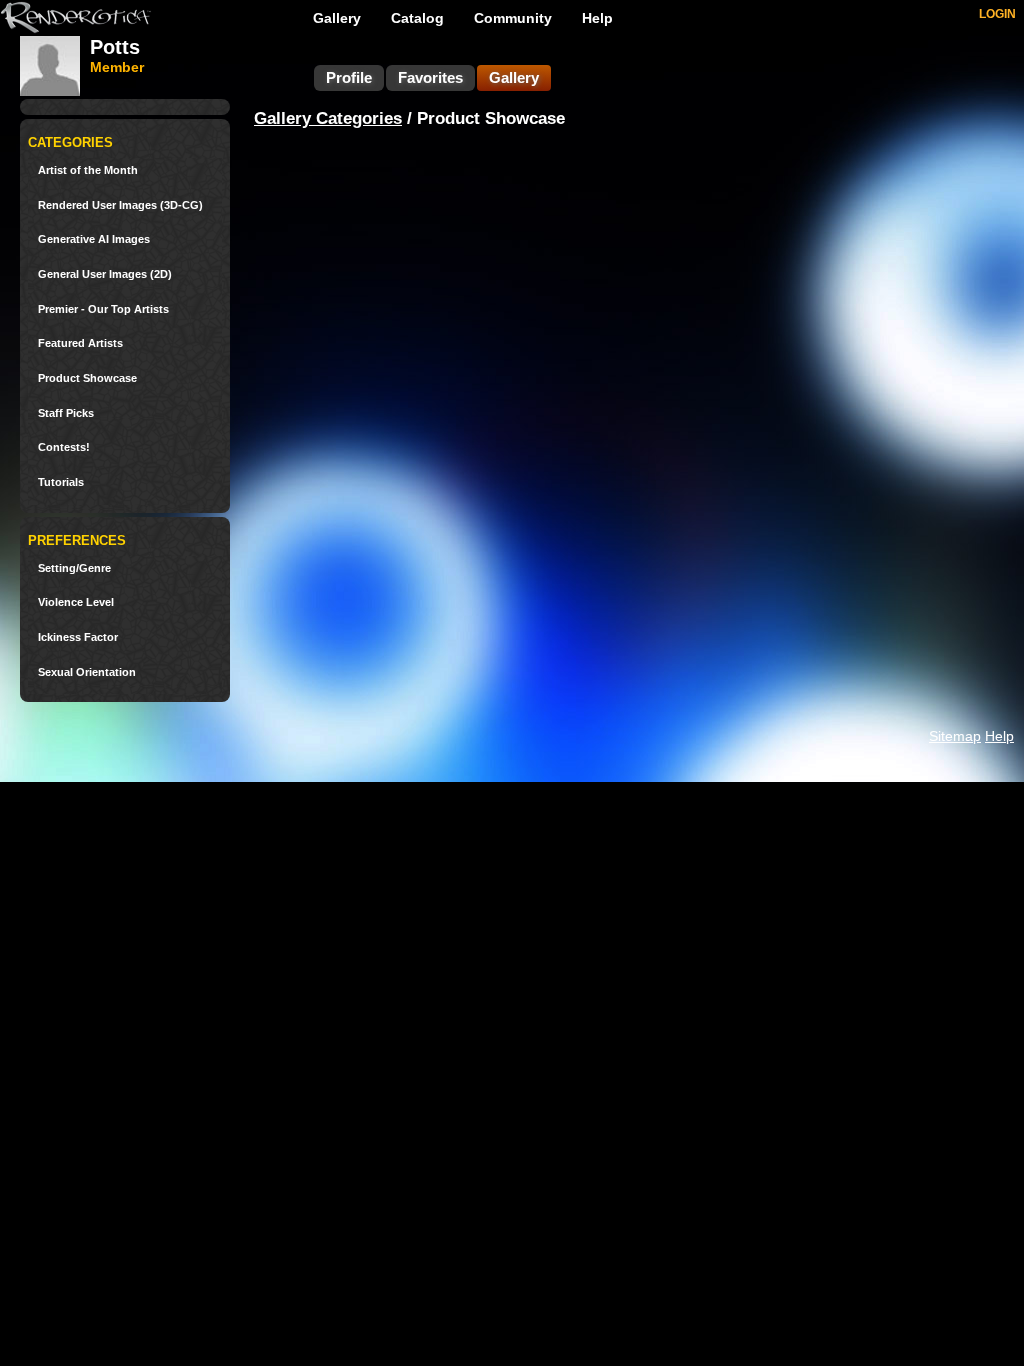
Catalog (417, 18)
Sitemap (955, 736)
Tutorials (61, 482)
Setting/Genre (74, 568)
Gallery (337, 18)
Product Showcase (87, 378)
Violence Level (76, 602)
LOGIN (997, 14)
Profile (349, 77)
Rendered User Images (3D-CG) (120, 205)
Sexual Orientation (87, 672)
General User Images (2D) (105, 274)
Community (513, 18)
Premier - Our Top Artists (103, 309)
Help (597, 18)
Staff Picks (66, 413)
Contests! (64, 447)
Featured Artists (80, 343)
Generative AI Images (94, 239)
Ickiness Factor (78, 637)
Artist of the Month (88, 170)
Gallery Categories (328, 118)
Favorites (430, 77)
